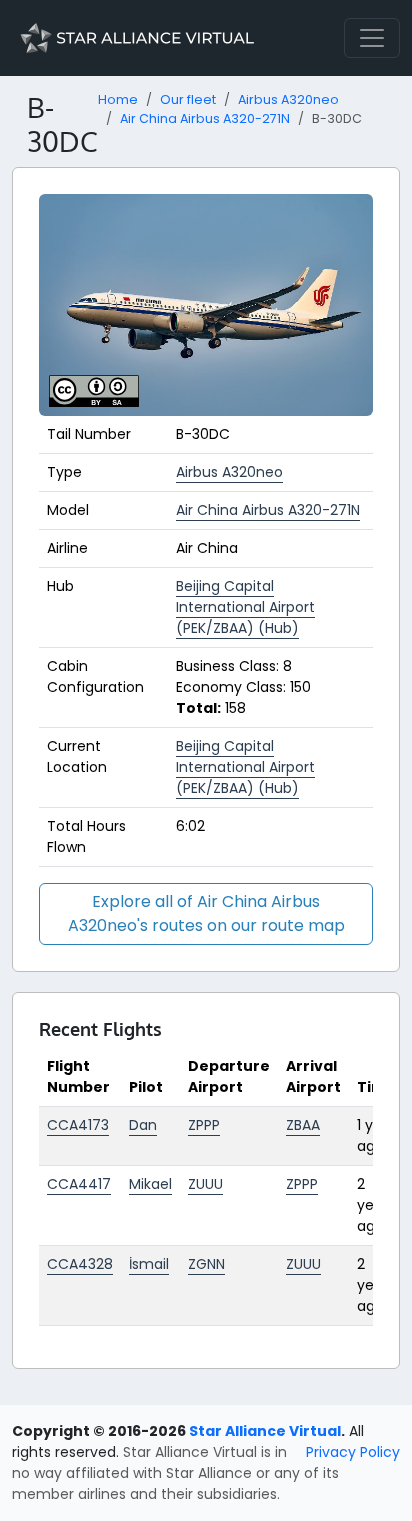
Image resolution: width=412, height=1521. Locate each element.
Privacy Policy (353, 1452)
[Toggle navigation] (372, 38)
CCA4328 (80, 1264)
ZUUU (205, 1184)
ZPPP (204, 1125)
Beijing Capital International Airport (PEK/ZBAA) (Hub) (245, 607)
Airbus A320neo (288, 99)
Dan (143, 1125)
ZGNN (206, 1264)
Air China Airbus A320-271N (205, 118)
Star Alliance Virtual (265, 1431)
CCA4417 (79, 1184)
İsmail (149, 1264)
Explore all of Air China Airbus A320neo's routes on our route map (206, 913)
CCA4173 (78, 1125)
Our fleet (188, 99)
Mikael (150, 1184)
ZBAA (303, 1125)
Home (118, 99)
